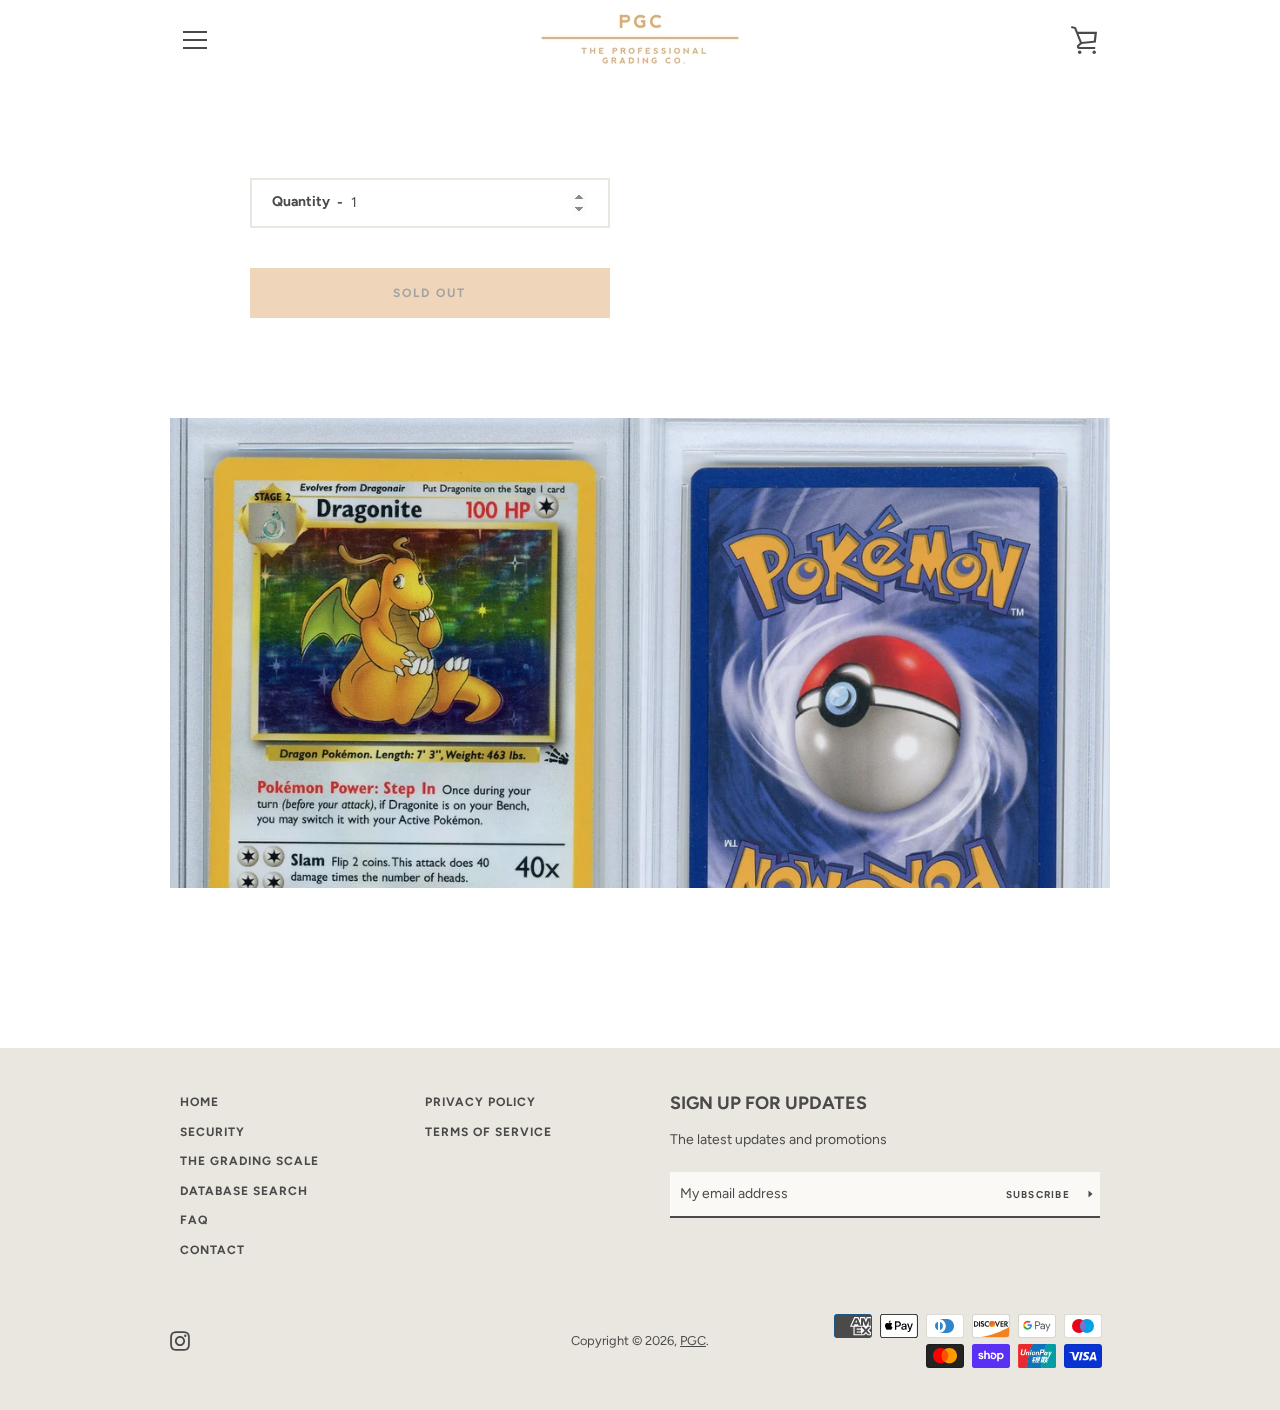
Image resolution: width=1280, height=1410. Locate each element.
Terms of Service (488, 1132)
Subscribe (1040, 1194)
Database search (244, 1191)
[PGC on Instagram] (180, 1339)
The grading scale (249, 1161)
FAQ (194, 1220)
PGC (693, 1340)
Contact (212, 1250)
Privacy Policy (480, 1102)
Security (212, 1132)
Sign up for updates (768, 1103)
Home (199, 1102)
